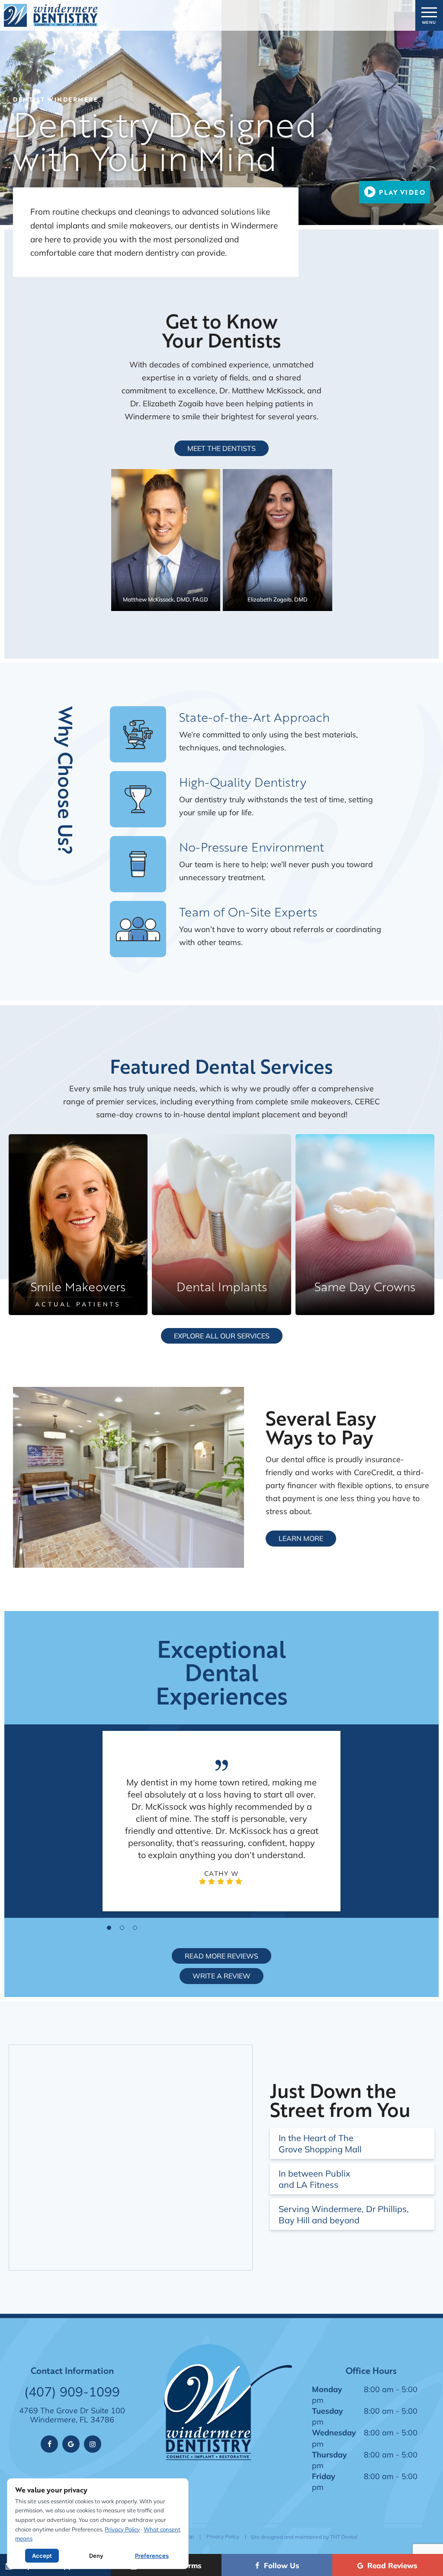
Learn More (301, 1538)
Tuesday (327, 2411)
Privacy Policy (223, 2536)
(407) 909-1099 (72, 2392)
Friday (324, 2476)
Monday (327, 2389)
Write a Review (221, 1976)
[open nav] (429, 15)
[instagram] (93, 2444)
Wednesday (334, 2432)
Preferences (152, 2556)
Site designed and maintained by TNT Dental (304, 2537)
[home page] (50, 15)
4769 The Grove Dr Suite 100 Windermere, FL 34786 (72, 2415)
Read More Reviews (221, 1956)
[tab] (109, 1927)
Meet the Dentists (221, 448)
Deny (96, 2556)
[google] (71, 2444)
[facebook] (49, 2444)
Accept (42, 2556)
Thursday (329, 2454)
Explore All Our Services (222, 1336)
